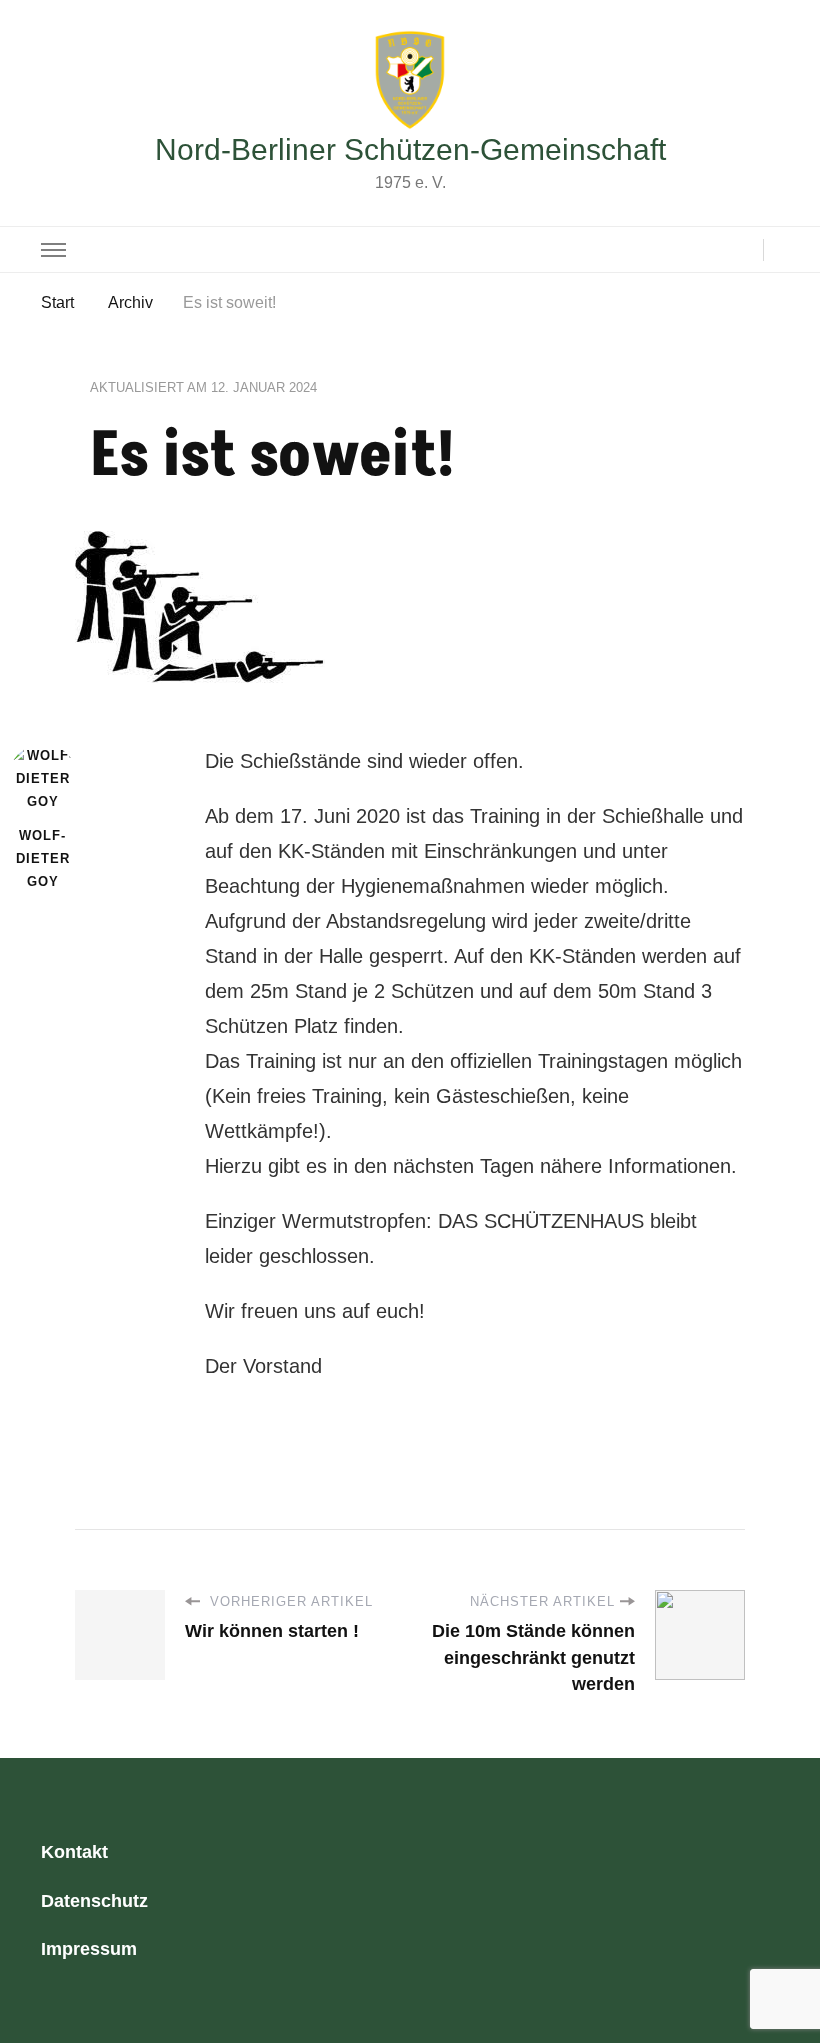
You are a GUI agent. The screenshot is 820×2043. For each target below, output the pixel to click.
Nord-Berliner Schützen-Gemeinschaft (410, 149)
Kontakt (74, 1852)
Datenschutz (94, 1901)
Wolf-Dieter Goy (43, 859)
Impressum (89, 1949)
